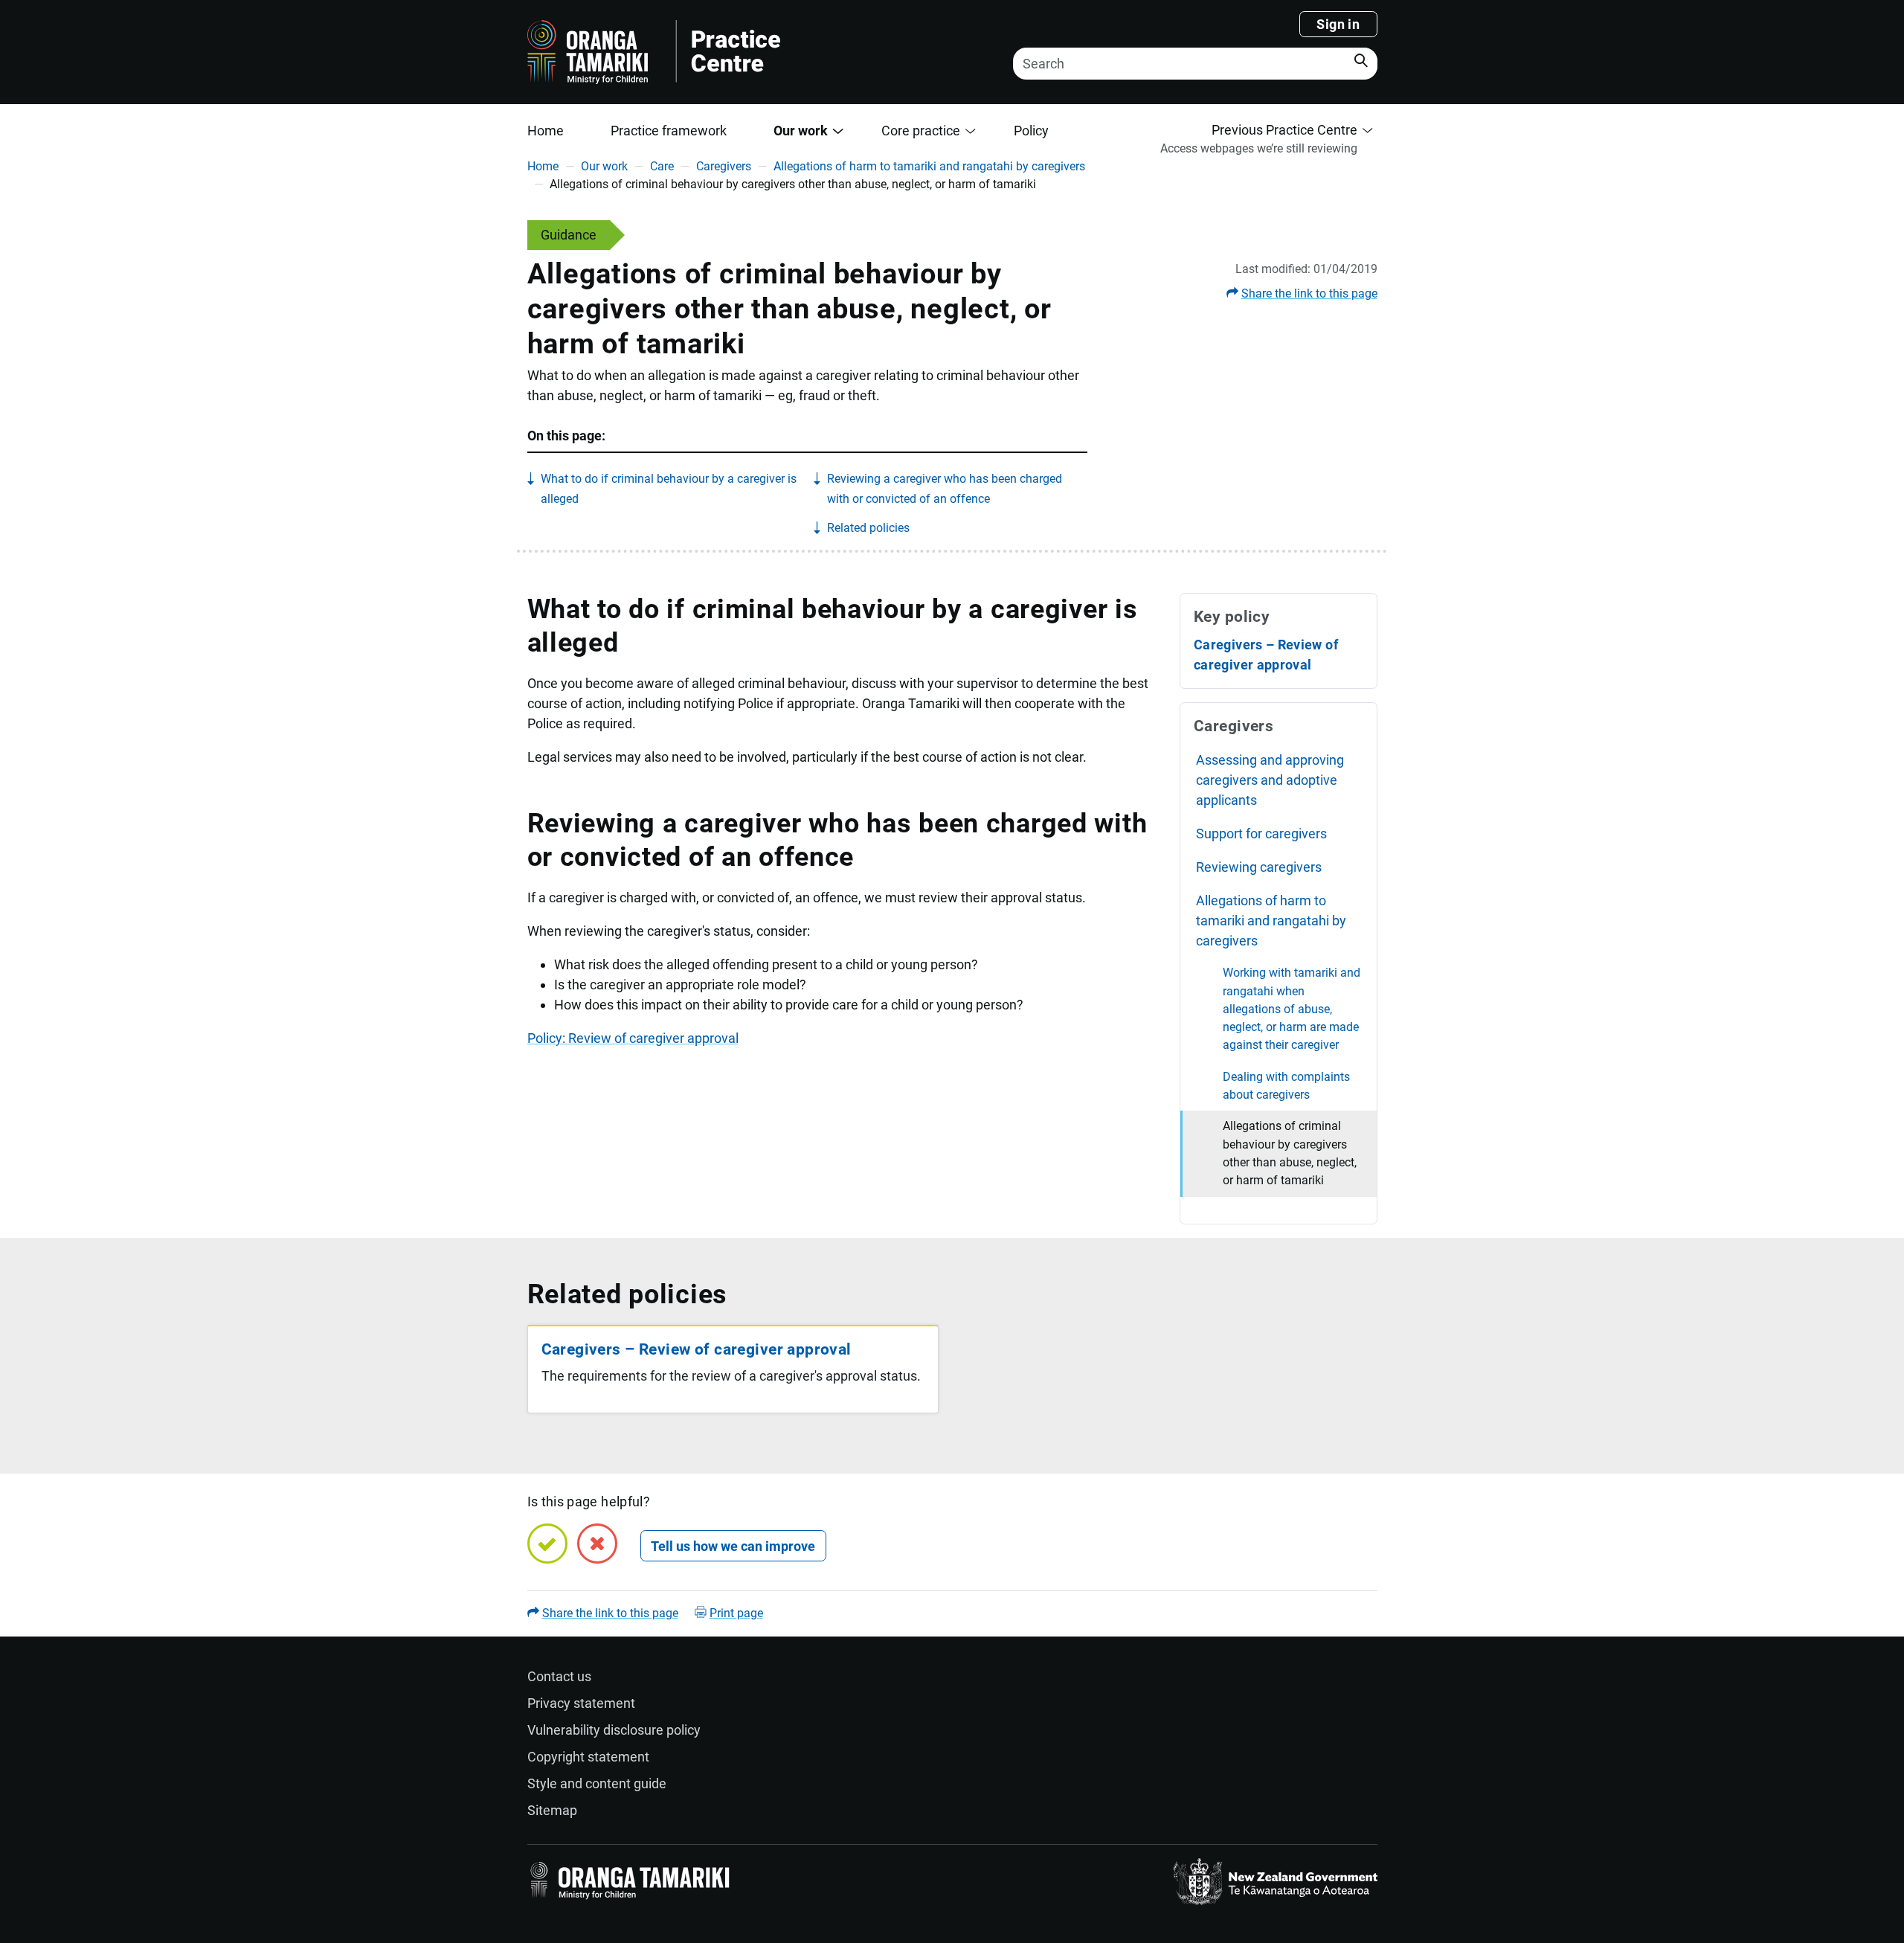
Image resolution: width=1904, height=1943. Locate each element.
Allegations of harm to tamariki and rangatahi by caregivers (929, 166)
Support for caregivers (1261, 834)
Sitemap (552, 1810)
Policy (1031, 131)
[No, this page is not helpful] (597, 1544)
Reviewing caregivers (1259, 867)
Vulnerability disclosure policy (614, 1730)
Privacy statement (581, 1703)
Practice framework (669, 131)
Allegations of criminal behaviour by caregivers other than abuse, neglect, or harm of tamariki (1290, 1153)
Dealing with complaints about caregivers (1286, 1086)
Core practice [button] (921, 131)
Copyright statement (588, 1757)
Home (546, 131)
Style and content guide (597, 1783)
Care (662, 166)
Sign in (1338, 24)
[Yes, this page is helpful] (547, 1544)
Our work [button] (801, 131)
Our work (604, 166)
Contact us (559, 1676)
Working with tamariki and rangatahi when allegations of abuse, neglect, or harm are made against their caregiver (1292, 1009)
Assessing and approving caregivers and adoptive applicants (1270, 780)
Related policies (868, 528)
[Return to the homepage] (745, 52)
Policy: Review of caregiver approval (633, 1038)
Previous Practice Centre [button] (1284, 130)
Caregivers (724, 166)
